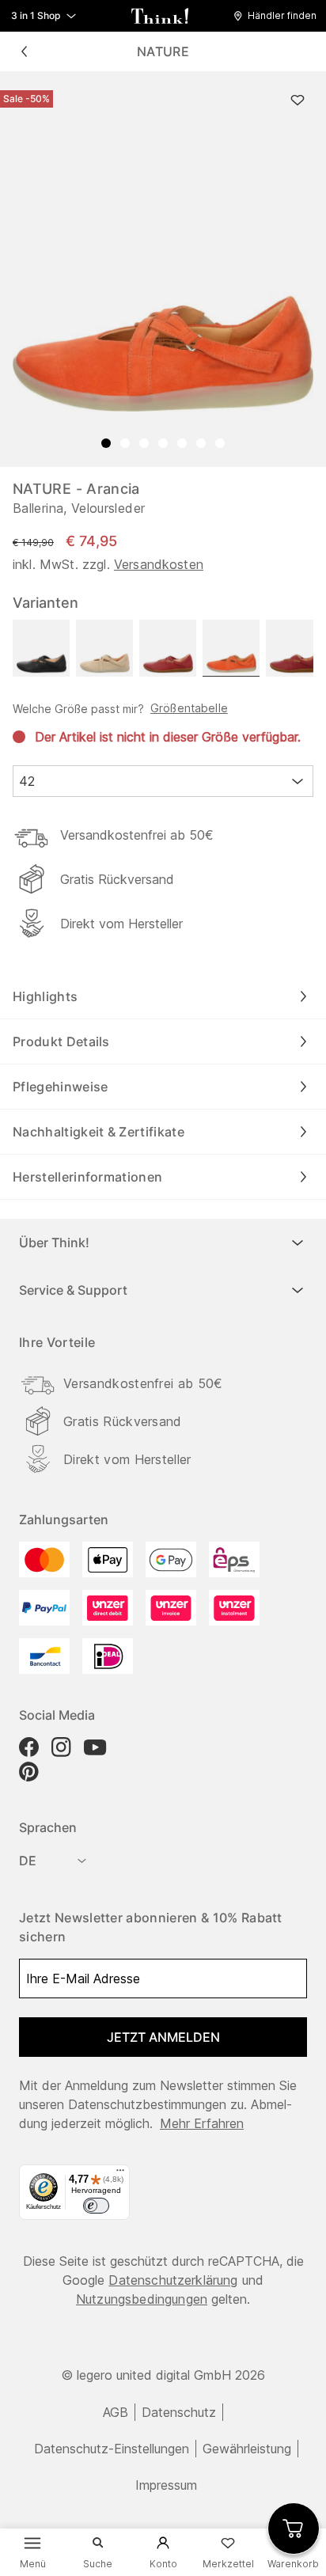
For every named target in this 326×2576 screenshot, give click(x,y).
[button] (279, 16)
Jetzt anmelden (163, 2037)
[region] (163, 269)
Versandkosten (159, 564)
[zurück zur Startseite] (160, 16)
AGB (116, 2412)
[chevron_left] (24, 51)
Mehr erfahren (202, 2123)
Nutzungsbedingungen (142, 2299)
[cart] (294, 2529)
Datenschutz (179, 2412)
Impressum (166, 2485)
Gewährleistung (247, 2449)
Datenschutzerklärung (173, 2280)
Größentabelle (189, 708)
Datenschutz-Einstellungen (112, 2449)
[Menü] (120, 2174)
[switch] (96, 2206)
